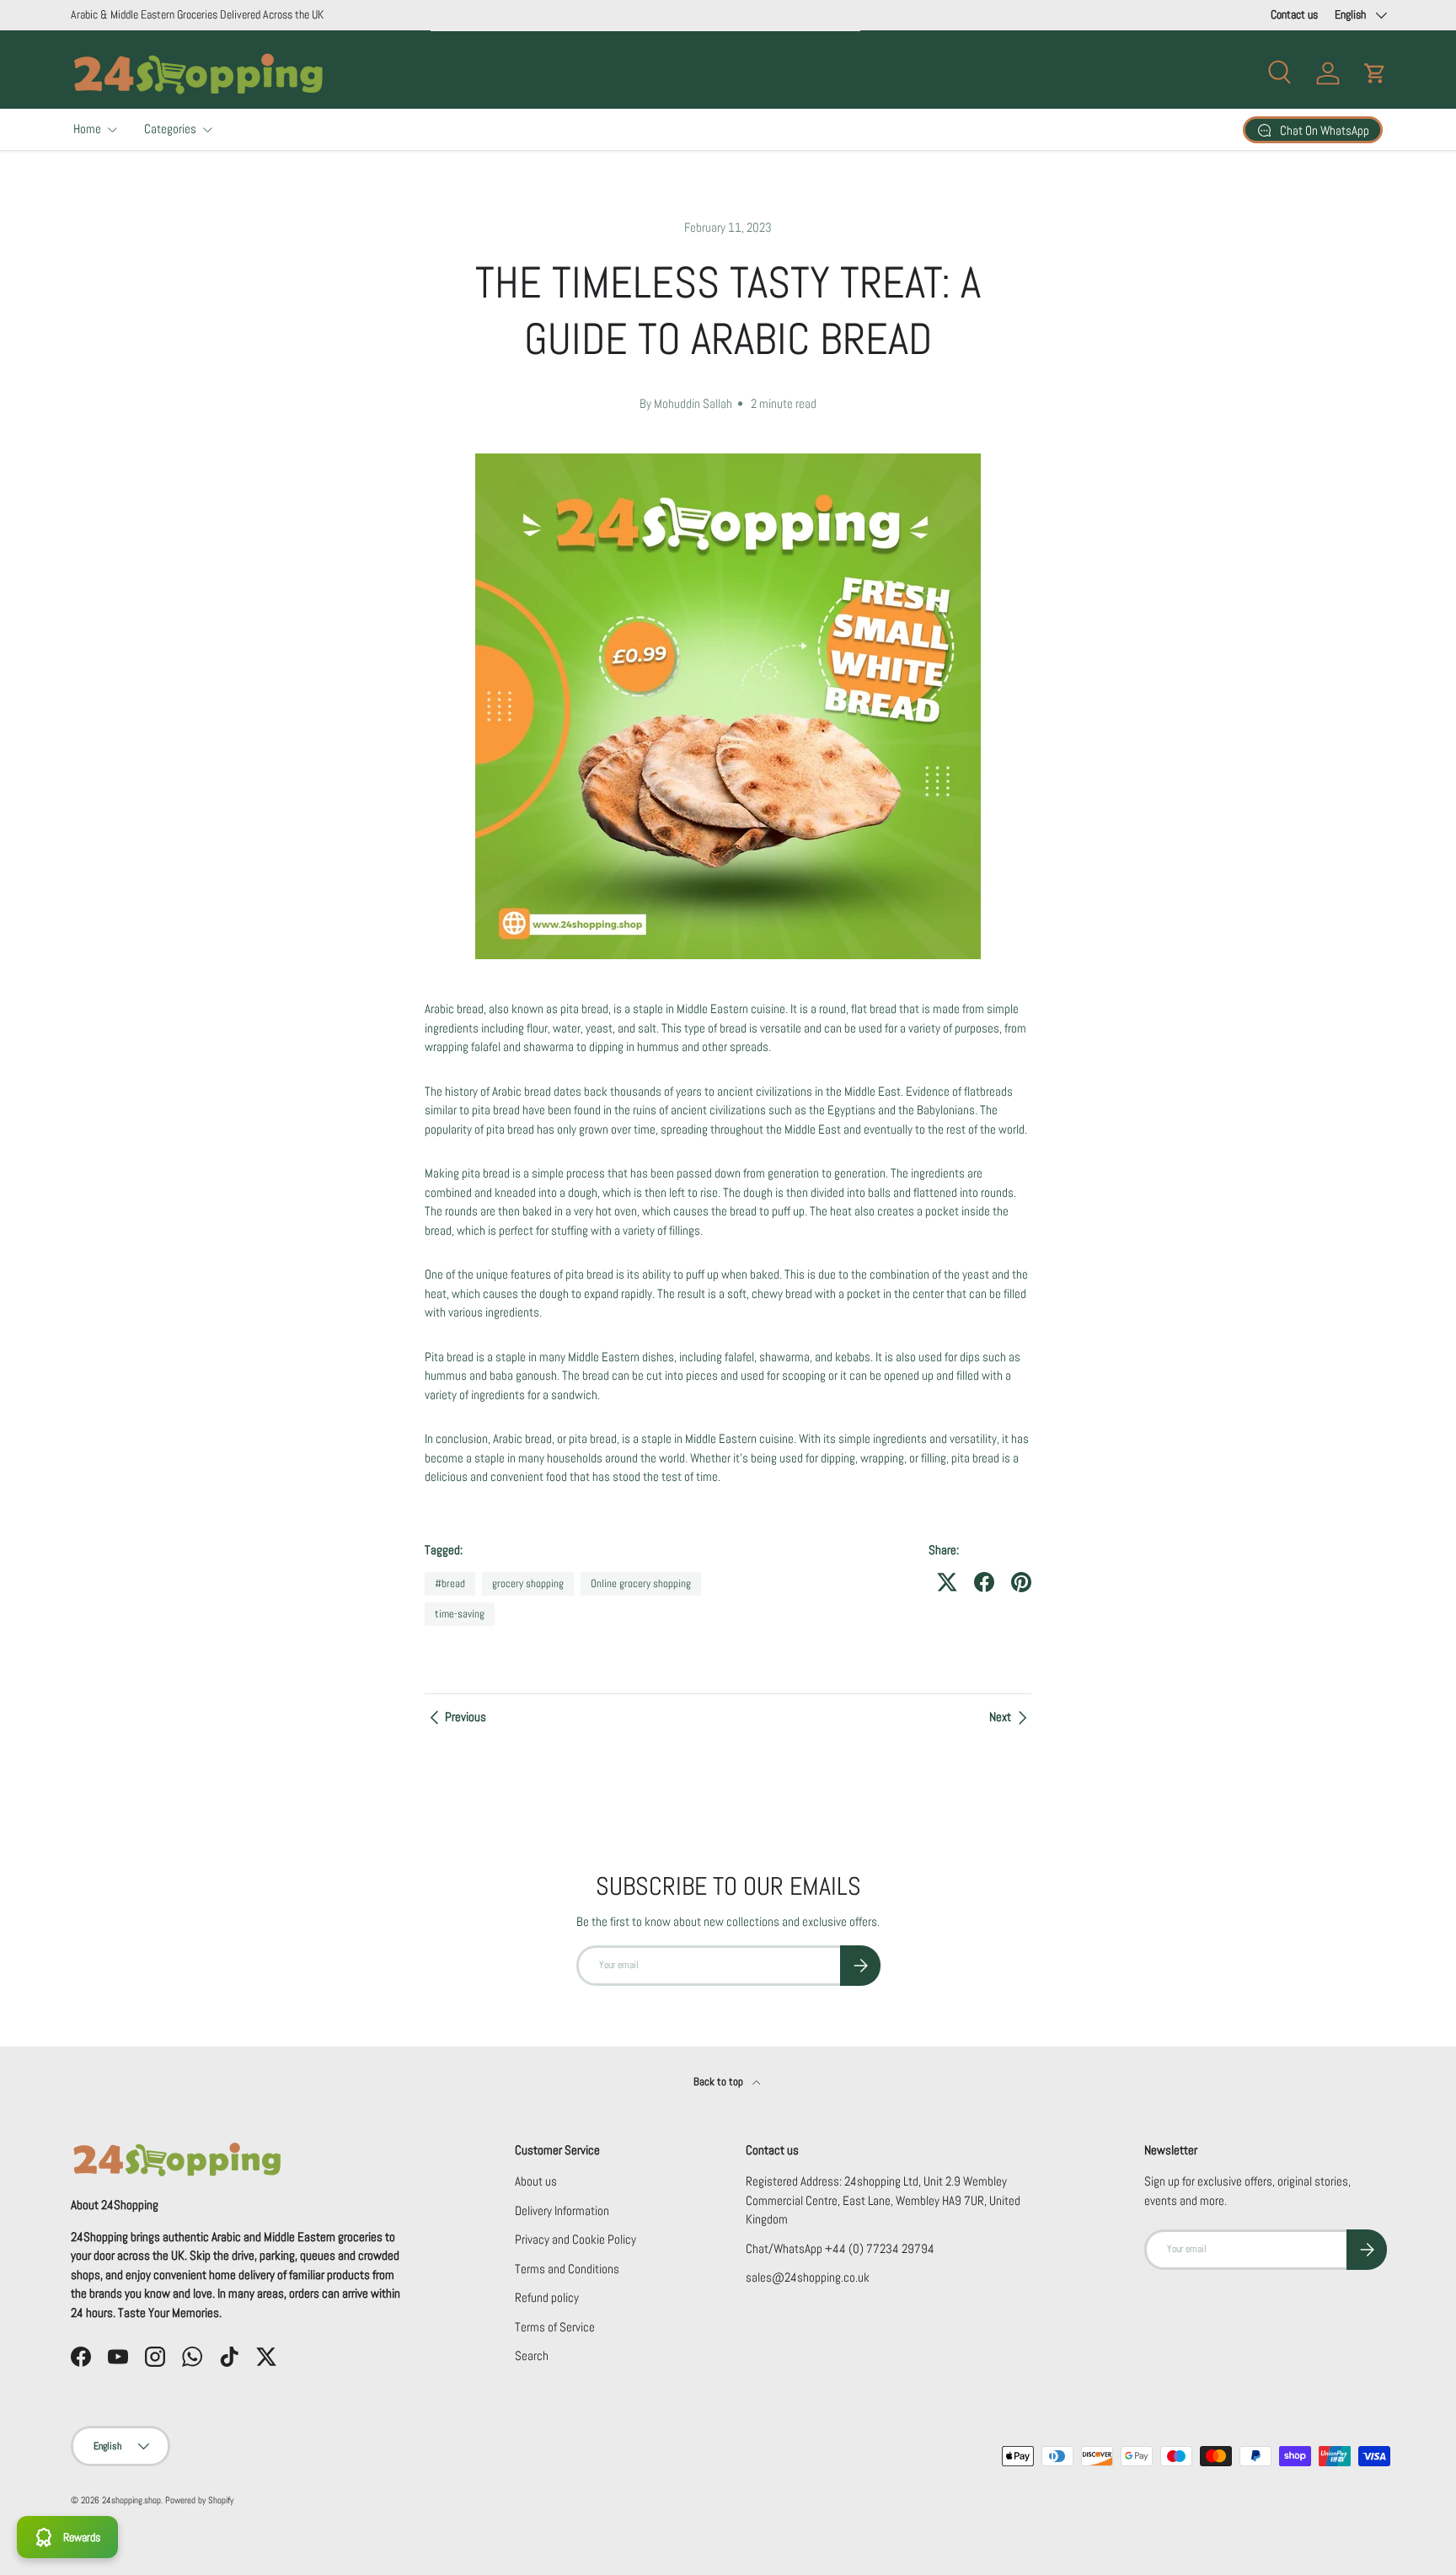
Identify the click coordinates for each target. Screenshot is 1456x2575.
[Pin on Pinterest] (1021, 1582)
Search (532, 2355)
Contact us (1294, 15)
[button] (1375, 73)
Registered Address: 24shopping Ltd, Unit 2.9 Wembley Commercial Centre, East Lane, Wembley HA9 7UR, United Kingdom (883, 2200)
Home (87, 129)
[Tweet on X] (947, 1582)
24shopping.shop (131, 2500)
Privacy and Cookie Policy (575, 2239)
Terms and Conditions (567, 2269)
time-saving (460, 1614)
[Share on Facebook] (984, 1582)
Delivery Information (562, 2210)
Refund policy (547, 2297)
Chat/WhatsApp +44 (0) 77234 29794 (840, 2248)
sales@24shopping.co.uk (808, 2277)
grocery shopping (528, 1583)
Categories (170, 129)
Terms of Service (555, 2327)
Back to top (720, 2081)
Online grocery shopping (641, 1583)
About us (536, 2181)
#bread (450, 1583)
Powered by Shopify (199, 2500)
